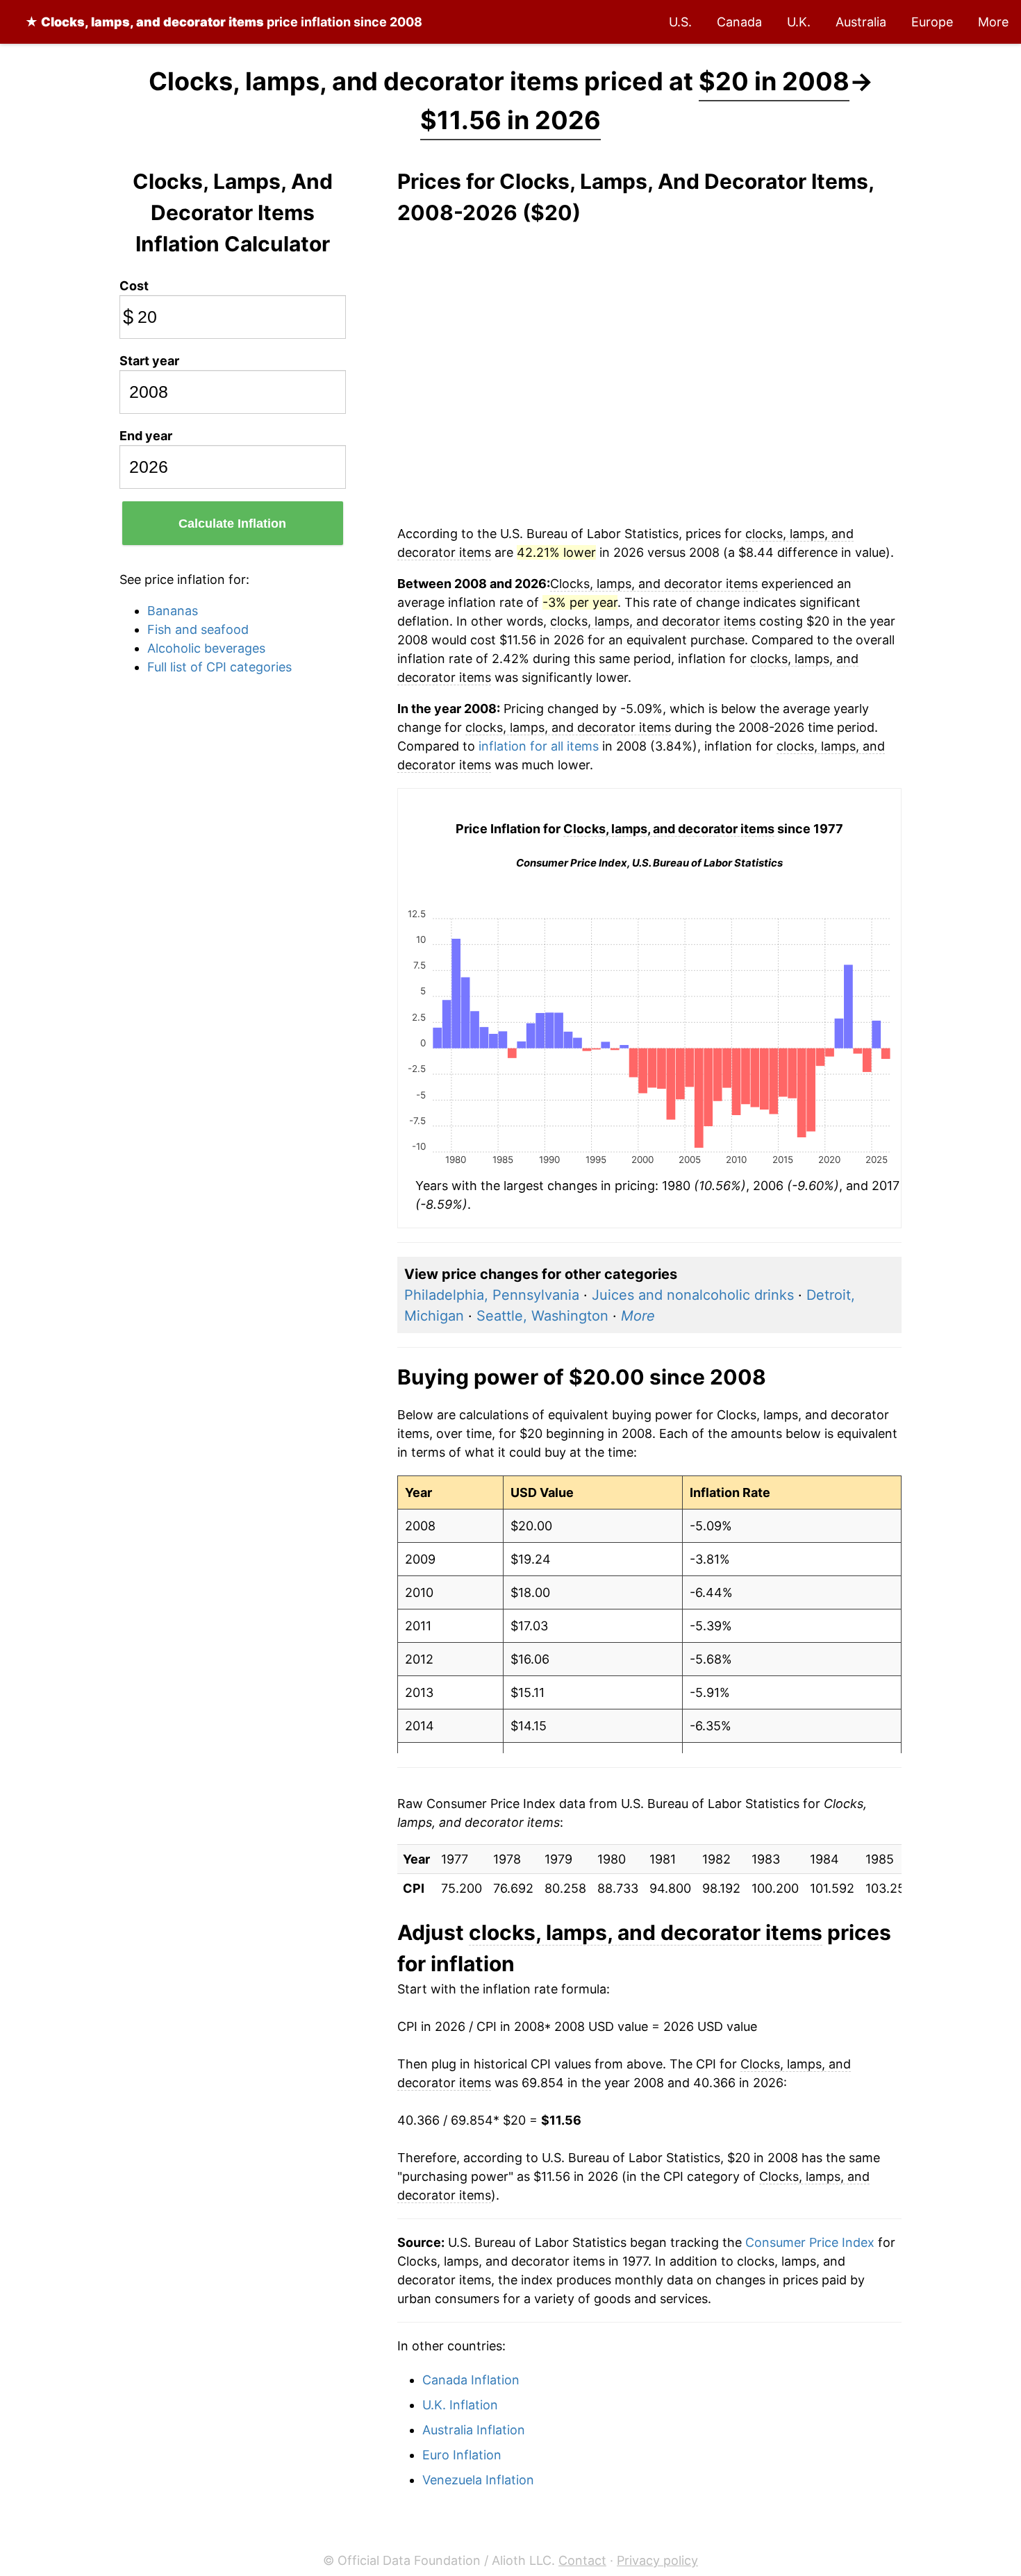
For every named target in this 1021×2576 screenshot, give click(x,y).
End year (146, 436)
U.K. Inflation (460, 2405)
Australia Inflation (474, 2430)
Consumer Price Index (810, 2242)
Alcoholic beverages (206, 648)
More (993, 22)
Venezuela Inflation (478, 2480)
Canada (739, 22)
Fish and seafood (198, 629)
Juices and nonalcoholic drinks (693, 1295)
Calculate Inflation (232, 524)
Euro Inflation (462, 2455)
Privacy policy (657, 2560)
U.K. (799, 22)
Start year (149, 361)
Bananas (173, 611)
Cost (134, 286)
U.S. (680, 22)
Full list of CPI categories (219, 667)
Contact (582, 2560)
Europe (932, 22)
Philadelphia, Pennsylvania (492, 1295)
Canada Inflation (471, 2380)
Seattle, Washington (542, 1316)
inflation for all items (539, 746)
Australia (861, 22)
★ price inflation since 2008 (224, 22)
